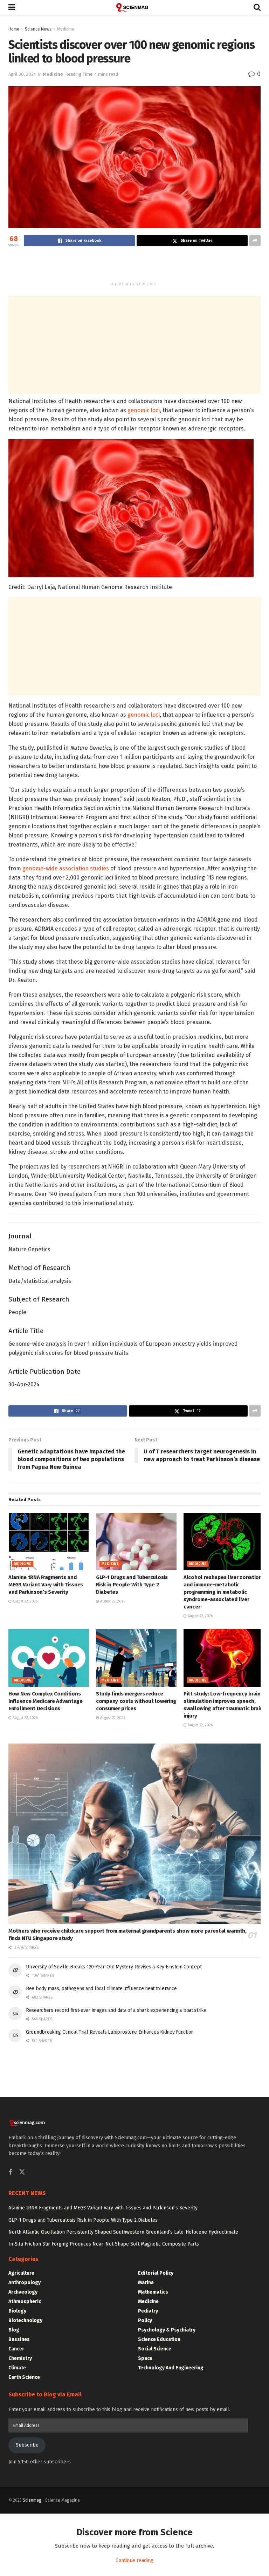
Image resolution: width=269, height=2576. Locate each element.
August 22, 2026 (25, 1601)
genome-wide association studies (66, 868)
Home (14, 29)
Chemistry (20, 2358)
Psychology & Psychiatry (167, 2330)
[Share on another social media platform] (255, 241)
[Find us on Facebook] (10, 2173)
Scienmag (32, 2500)
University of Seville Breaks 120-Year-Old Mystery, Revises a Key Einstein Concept (114, 1967)
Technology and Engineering (171, 2368)
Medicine (66, 29)
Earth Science (24, 2377)
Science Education (159, 2339)
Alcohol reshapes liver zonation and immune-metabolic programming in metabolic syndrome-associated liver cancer (223, 1592)
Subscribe (27, 2445)
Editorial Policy (156, 2273)
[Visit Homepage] (134, 7)
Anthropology (25, 2283)
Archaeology (23, 2292)
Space (145, 2358)
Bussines (19, 2339)
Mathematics (153, 2292)
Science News (38, 29)
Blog (14, 2330)
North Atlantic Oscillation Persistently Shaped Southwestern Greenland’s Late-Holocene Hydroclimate (123, 2232)
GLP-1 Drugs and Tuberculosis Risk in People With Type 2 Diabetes (132, 1585)
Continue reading (134, 2560)
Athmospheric (25, 2301)
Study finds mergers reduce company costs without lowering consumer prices (136, 1701)
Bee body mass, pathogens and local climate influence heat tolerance (101, 1989)
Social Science (155, 2349)
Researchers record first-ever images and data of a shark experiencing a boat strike (116, 2010)
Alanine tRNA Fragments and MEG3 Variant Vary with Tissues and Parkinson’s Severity (46, 1585)
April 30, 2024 (22, 74)
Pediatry (148, 2311)
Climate (17, 2368)
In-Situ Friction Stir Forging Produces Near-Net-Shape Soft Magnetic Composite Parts (104, 2244)
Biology (17, 2311)
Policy (145, 2320)
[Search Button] (257, 7)
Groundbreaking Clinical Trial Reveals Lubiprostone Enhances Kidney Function (110, 2032)
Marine (146, 2283)
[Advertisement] (134, 266)
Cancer (16, 2349)
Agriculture (21, 2273)
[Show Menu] (12, 7)
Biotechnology (25, 2320)
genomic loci (144, 410)
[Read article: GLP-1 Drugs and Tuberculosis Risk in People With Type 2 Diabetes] (136, 1541)
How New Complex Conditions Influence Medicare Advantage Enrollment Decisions (46, 1701)
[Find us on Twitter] (22, 2172)
